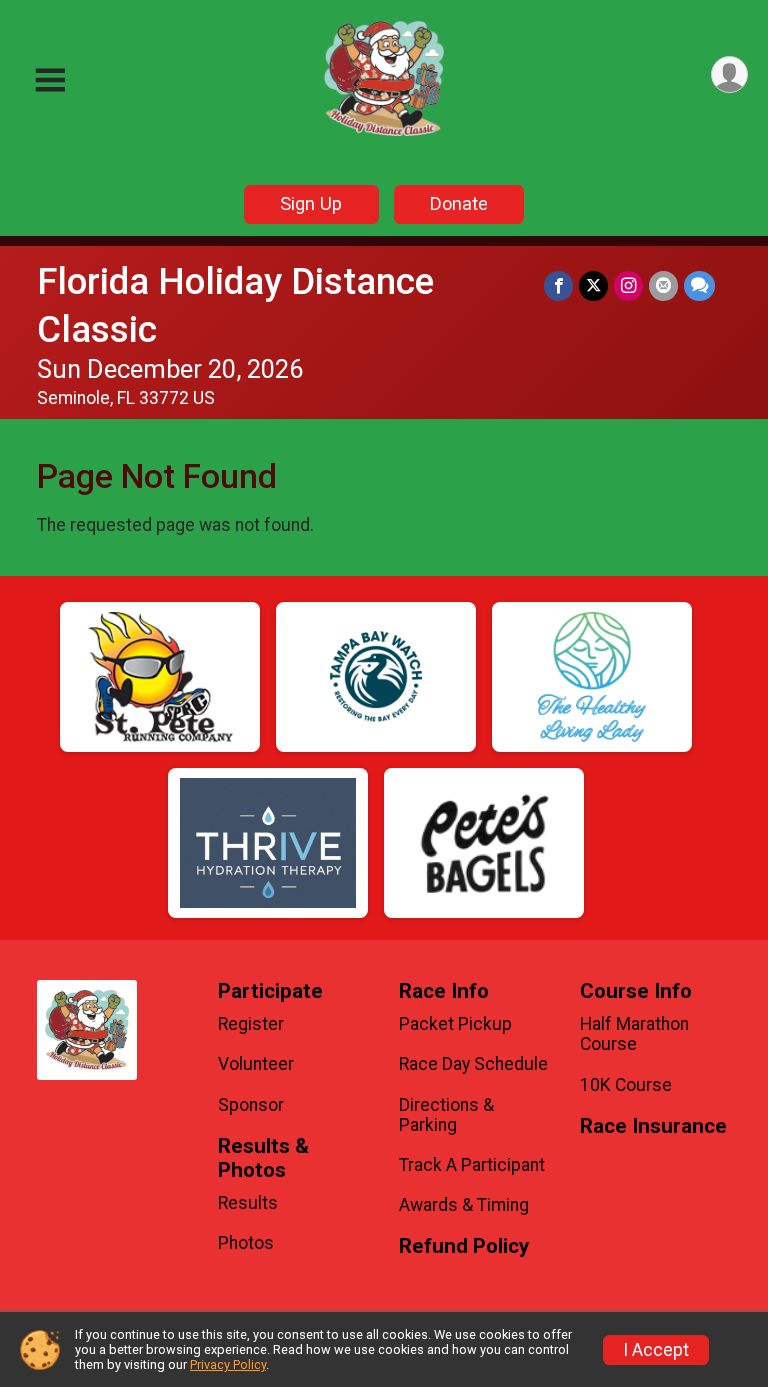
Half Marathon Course (634, 1034)
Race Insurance (653, 1126)
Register (251, 1024)
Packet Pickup (455, 1024)
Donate (459, 203)
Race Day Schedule (473, 1064)
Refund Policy (464, 1246)
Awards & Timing (464, 1205)
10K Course (626, 1085)
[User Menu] (729, 74)
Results (248, 1203)
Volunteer (256, 1064)
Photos (246, 1243)
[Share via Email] (663, 285)
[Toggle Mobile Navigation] (50, 80)
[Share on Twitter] (593, 285)
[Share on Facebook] (558, 285)
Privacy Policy (228, 1364)
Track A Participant (472, 1165)
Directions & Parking (446, 1115)
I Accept (656, 1350)
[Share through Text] (699, 285)
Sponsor (251, 1105)
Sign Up (311, 203)
